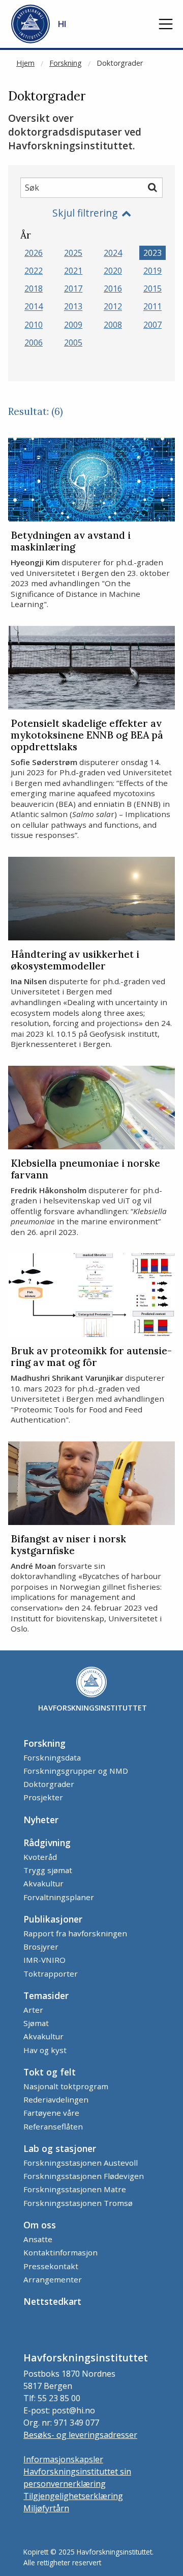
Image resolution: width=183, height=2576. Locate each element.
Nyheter (41, 1820)
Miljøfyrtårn (46, 2508)
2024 (113, 253)
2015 (152, 288)
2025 (73, 253)
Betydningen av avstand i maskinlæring (71, 541)
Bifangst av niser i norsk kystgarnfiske (68, 1545)
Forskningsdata (52, 1757)
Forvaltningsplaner (59, 1897)
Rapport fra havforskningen (75, 1933)
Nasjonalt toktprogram (66, 2086)
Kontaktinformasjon (60, 2252)
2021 (73, 271)
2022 (34, 271)
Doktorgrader (120, 63)
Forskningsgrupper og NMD (76, 1771)
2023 (152, 253)
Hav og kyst (45, 2050)
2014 (34, 307)
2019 (152, 271)
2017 (73, 288)
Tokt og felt (50, 2072)
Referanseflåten (53, 2126)
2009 (73, 325)
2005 (73, 343)
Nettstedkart (52, 2301)
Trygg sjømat (48, 1870)
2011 (152, 307)
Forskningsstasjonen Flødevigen (84, 2176)
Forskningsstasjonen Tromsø (78, 2203)
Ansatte (38, 2239)
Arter (33, 2010)
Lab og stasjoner (60, 2148)
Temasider (46, 1995)
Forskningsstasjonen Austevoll (81, 2163)
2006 (34, 343)
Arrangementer (53, 2279)
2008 (113, 325)
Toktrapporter (51, 1974)
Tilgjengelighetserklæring (73, 2496)
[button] (166, 24)
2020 (113, 271)
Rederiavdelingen (56, 2099)
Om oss (40, 2225)
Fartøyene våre (51, 2113)
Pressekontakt (51, 2266)
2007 (152, 325)
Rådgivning (47, 1843)
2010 (34, 325)
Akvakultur (43, 1883)
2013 (73, 307)
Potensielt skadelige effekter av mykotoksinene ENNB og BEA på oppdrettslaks (87, 735)
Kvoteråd (40, 1857)
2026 (34, 253)
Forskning (66, 63)
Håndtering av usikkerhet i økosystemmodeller (75, 960)
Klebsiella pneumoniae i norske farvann (85, 1169)
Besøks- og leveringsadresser (80, 2435)
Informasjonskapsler (63, 2459)
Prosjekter (43, 1797)
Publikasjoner (53, 1919)
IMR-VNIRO (44, 1960)
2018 (34, 288)
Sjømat (36, 2023)
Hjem (25, 63)
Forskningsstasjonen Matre (75, 2189)
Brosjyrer (41, 1947)
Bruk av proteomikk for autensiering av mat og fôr (91, 1357)
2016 (113, 288)
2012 (113, 307)
